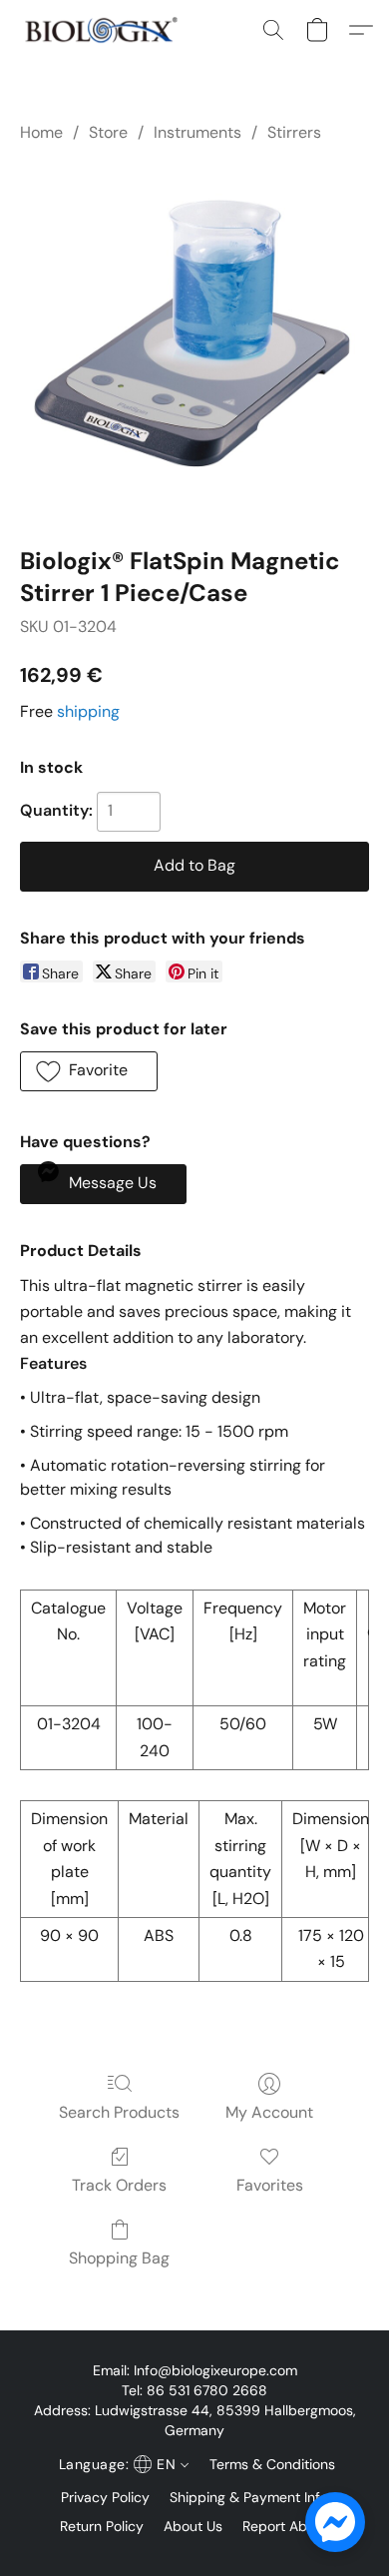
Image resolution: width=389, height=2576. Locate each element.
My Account (269, 2112)
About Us (193, 2526)
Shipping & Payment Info (249, 2497)
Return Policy (102, 2526)
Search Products (119, 2112)
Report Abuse (286, 2526)
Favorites (270, 2185)
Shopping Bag (119, 2258)
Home (41, 132)
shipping (88, 711)
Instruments (197, 132)
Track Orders (119, 2185)
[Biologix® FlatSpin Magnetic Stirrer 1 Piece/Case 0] (194, 340)
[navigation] (122, 2464)
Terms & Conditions (272, 2464)
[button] (106, 30)
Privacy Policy (105, 2497)
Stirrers (294, 132)
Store (108, 132)
